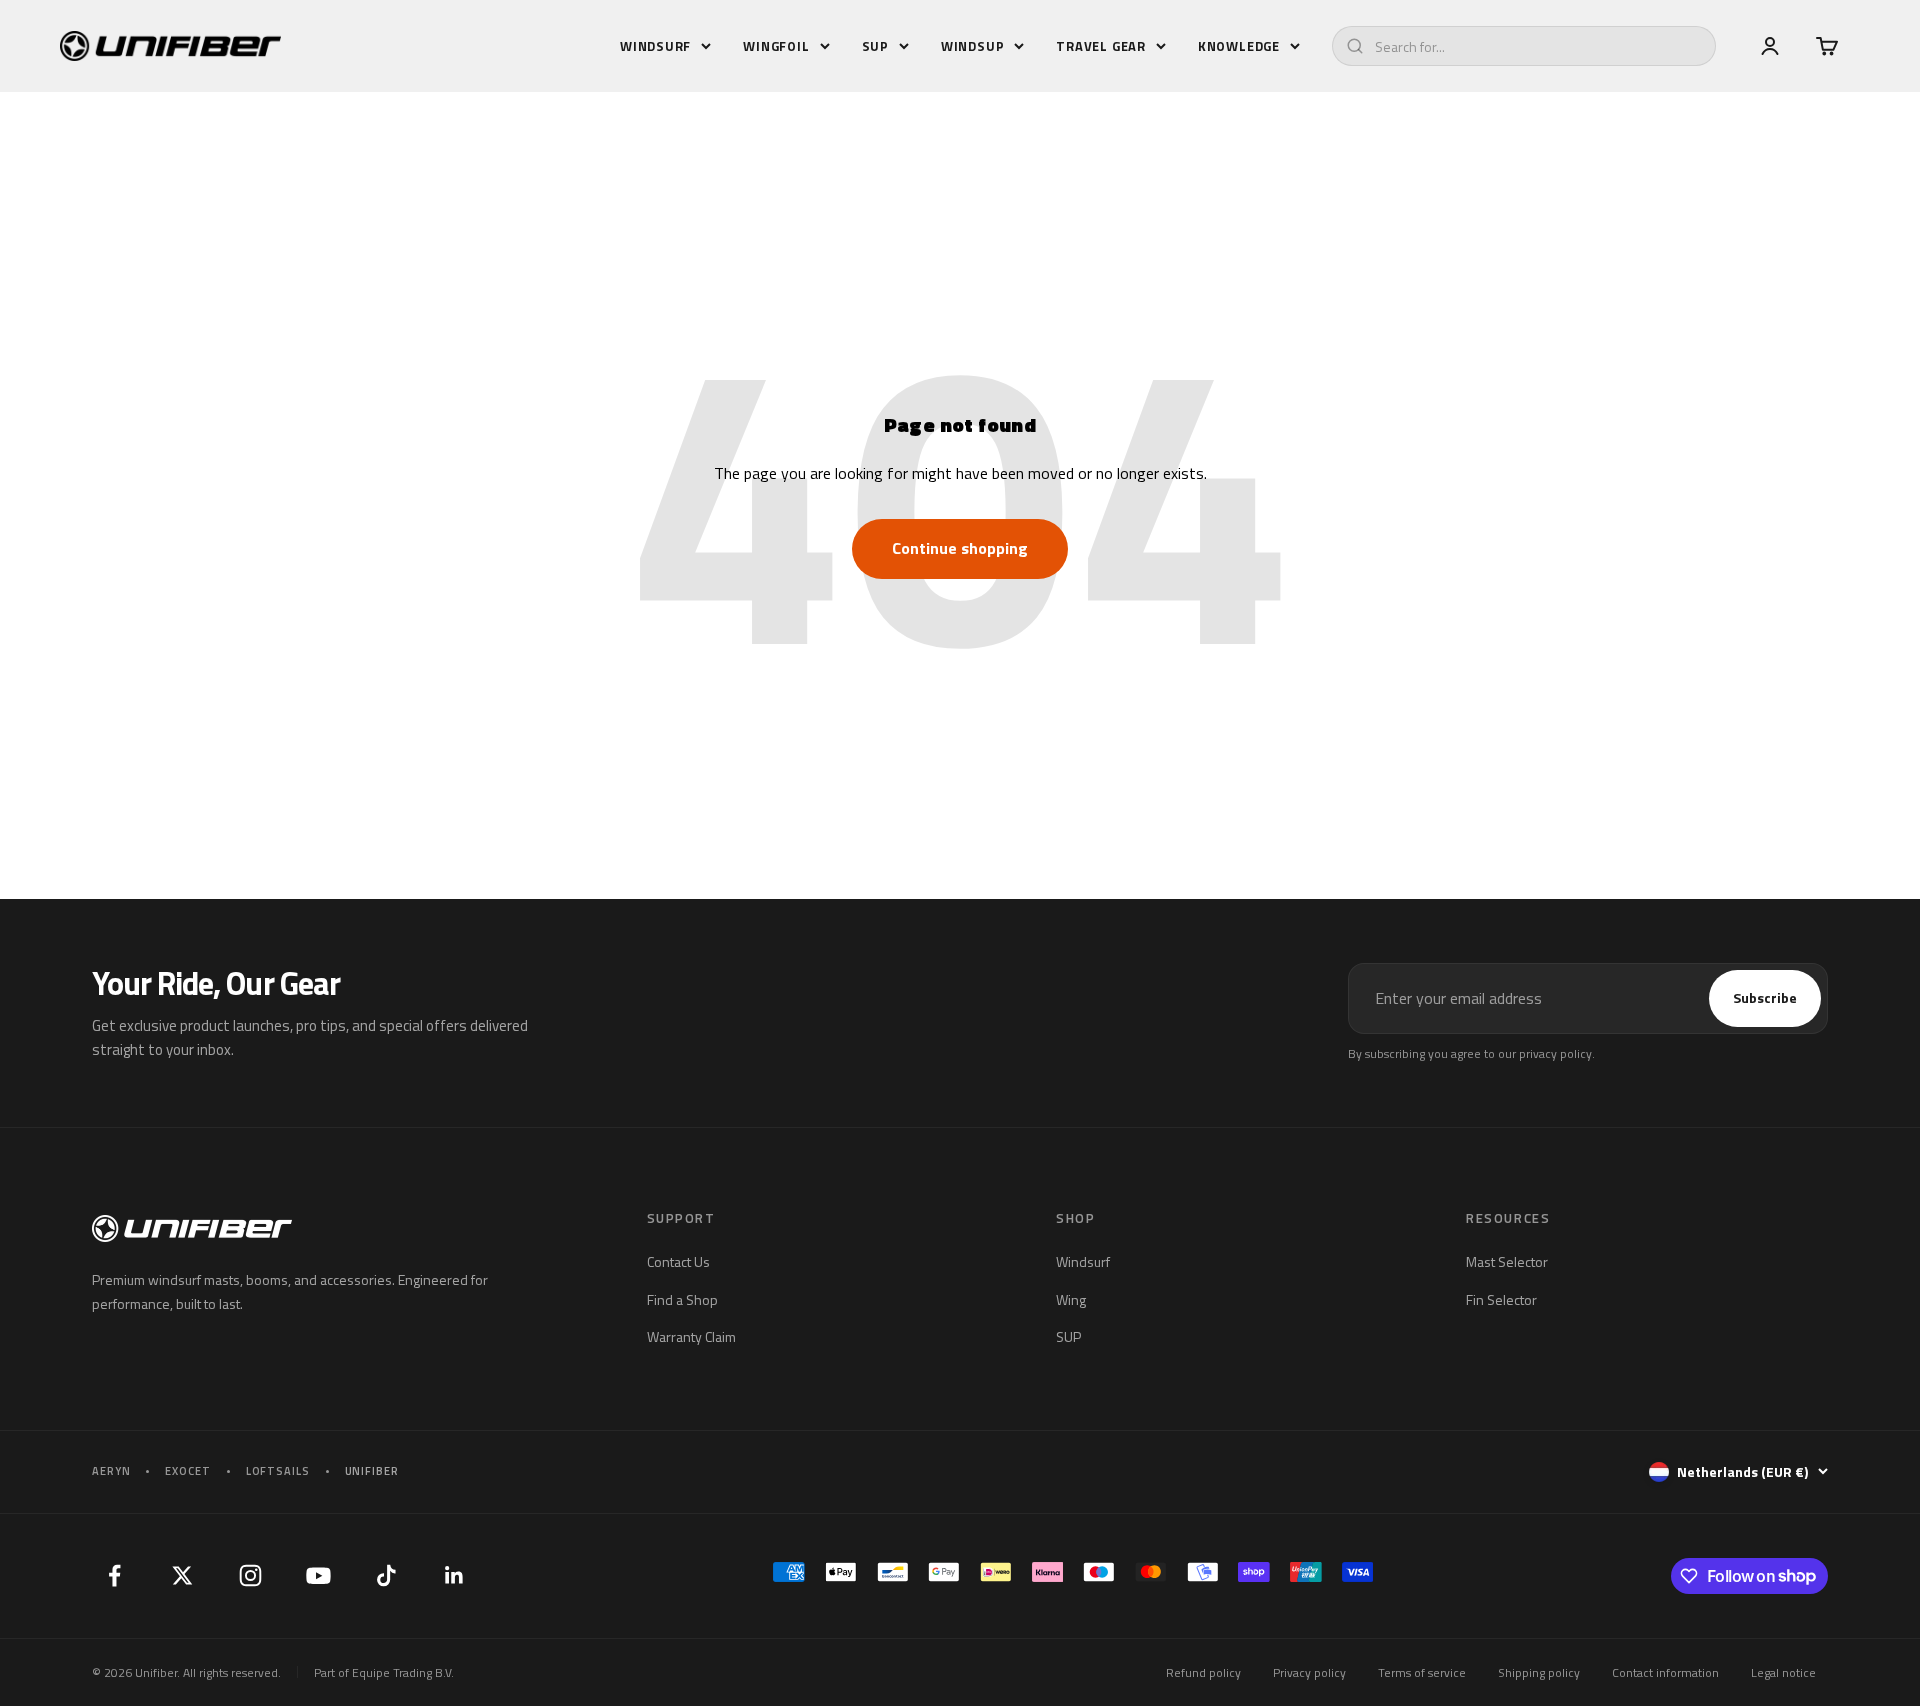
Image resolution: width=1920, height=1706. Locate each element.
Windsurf (655, 46)
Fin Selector (1501, 1299)
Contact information (1665, 1672)
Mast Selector (1507, 1261)
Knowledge (1239, 46)
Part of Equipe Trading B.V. (384, 1672)
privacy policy (1555, 1053)
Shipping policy (1539, 1672)
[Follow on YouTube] (318, 1576)
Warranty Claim (691, 1336)
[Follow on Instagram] (250, 1576)
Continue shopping (960, 548)
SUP (875, 46)
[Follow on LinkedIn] (454, 1576)
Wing (1071, 1299)
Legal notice (1783, 1672)
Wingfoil (776, 46)
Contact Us (678, 1261)
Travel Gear (1101, 46)
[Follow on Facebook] (114, 1576)
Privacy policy (1309, 1672)
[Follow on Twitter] (182, 1576)
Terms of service (1422, 1672)
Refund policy (1203, 1672)
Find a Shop (682, 1299)
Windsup (972, 46)
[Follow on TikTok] (386, 1576)
